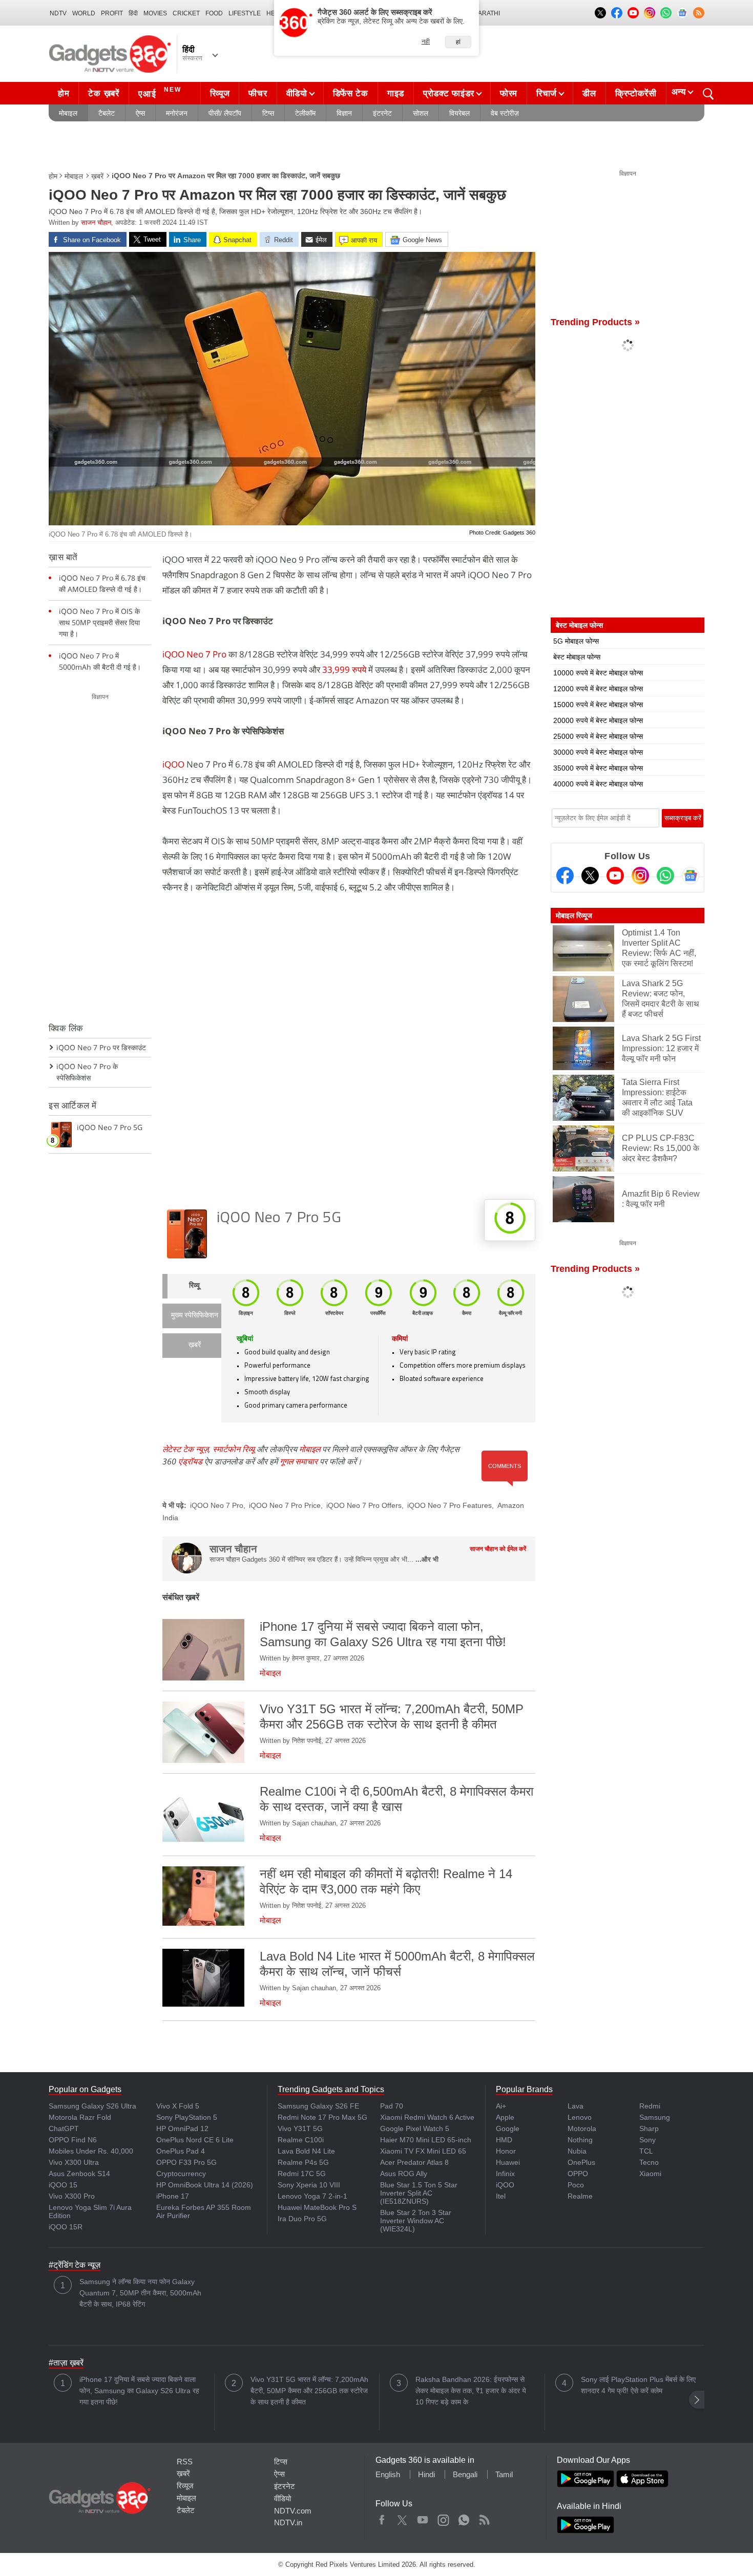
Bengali (465, 2474)
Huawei (508, 2162)
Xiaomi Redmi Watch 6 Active (427, 2117)
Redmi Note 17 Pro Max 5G (322, 2117)
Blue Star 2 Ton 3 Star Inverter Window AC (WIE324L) (416, 2221)
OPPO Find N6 (73, 2140)
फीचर (258, 93)
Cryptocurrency (181, 2174)
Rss (484, 2518)
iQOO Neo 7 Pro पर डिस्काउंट (101, 1047)
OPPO (578, 2174)
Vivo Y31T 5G (300, 2128)
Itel (501, 2196)
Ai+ (501, 2106)
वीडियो (297, 93)
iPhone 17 (173, 2196)
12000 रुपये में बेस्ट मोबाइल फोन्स (598, 689)
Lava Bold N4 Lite (306, 2151)
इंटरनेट (382, 113)
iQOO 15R (66, 2227)
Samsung (655, 2117)
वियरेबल (459, 113)
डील (589, 93)
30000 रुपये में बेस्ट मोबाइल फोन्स (598, 752)
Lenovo (580, 2117)
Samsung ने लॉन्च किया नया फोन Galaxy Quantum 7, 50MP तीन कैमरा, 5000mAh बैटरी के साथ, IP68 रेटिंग (140, 2293)
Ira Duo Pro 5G (302, 2219)
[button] (697, 2400)
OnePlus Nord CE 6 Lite (195, 2140)
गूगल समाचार (299, 1461)
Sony (647, 2140)
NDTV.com (293, 2511)
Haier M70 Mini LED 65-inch (426, 2140)
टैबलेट (107, 113)
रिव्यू (194, 1286)
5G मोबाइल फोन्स (576, 641)
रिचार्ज (547, 93)
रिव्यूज (220, 93)
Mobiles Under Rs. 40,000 (91, 2151)
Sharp (649, 2128)
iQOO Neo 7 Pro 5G (279, 1218)
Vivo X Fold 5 (178, 2106)
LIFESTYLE (245, 13)
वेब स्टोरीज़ (505, 113)
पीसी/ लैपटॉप (225, 113)
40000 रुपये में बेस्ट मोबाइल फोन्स (598, 784)
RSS (185, 2462)
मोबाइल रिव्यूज (574, 916)
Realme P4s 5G (303, 2162)
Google (508, 2128)
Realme (580, 2196)
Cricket (186, 13)
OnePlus (581, 2162)
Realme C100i (301, 2140)
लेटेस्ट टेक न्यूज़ (185, 1449)
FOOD (214, 13)
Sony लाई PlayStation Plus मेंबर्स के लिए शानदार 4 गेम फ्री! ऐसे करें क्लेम (638, 2385)
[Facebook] (565, 876)
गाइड (396, 93)
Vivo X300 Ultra (74, 2162)
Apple (505, 2117)
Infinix (505, 2174)
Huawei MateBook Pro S (317, 2207)
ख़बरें (97, 176)
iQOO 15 (63, 2185)
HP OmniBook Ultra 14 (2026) (205, 2185)
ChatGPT (64, 2128)
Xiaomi (650, 2174)
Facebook (382, 2518)
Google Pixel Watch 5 (415, 2128)
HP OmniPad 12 (182, 2128)
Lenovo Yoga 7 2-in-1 (312, 2196)
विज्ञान (344, 113)
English (388, 2474)
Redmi (650, 2106)
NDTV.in (288, 2522)
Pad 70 (392, 2106)
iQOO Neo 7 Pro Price (285, 1505)
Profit (112, 13)
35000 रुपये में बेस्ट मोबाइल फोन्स (598, 768)
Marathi (486, 13)
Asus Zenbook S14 (79, 2174)
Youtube (423, 2518)
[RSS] (699, 13)
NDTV (58, 13)
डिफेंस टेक (351, 93)
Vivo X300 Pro (72, 2196)
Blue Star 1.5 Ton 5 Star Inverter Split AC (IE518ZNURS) (419, 2193)
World (84, 13)
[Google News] (691, 876)
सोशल (421, 113)
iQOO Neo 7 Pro (194, 654)
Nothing (580, 2140)
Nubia (577, 2151)
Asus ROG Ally (404, 2174)
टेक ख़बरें (103, 93)
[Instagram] (640, 876)
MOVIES (155, 13)
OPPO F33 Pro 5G (186, 2162)
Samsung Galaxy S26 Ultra (92, 2106)
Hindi (426, 2474)
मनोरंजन (177, 113)
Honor (506, 2151)
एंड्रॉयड (190, 1461)
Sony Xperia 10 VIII (309, 2185)
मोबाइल (68, 113)
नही (426, 41)
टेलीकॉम (305, 113)
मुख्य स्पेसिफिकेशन (195, 1316)
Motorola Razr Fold (80, 2117)
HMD (504, 2140)
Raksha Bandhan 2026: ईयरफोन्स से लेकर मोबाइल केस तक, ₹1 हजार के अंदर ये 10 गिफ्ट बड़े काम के (471, 2391)
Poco (576, 2185)
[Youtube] (615, 876)
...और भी (427, 1559)
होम (64, 93)
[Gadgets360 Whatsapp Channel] (665, 876)
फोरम (509, 93)
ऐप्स (140, 113)
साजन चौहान (96, 222)
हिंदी (133, 13)
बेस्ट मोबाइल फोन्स (577, 657)
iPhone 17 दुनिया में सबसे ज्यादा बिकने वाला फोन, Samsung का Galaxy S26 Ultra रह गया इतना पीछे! (139, 2391)
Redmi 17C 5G (302, 2174)
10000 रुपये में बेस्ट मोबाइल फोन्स (598, 673)
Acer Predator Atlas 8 (414, 2162)
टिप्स (268, 113)
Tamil (504, 2474)
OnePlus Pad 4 (181, 2151)
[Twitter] (590, 876)
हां (458, 42)
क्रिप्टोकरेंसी (636, 93)
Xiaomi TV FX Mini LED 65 (423, 2151)
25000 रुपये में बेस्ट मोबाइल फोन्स (598, 736)
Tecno (649, 2162)
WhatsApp (464, 2518)
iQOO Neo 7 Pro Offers (364, 1505)
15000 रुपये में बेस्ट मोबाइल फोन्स (598, 705)
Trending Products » (595, 322)
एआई (160, 92)
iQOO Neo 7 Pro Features (449, 1505)
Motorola (582, 2128)
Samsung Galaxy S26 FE (318, 2106)
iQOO (173, 764)
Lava (576, 2106)
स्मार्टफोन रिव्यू (234, 1449)
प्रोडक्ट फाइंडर (449, 93)
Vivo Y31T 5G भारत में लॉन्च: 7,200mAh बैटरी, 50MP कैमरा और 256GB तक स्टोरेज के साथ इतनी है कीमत (309, 2391)
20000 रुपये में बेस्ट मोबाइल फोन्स (598, 720)
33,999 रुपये (345, 669)
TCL (646, 2151)
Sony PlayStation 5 (187, 2117)
